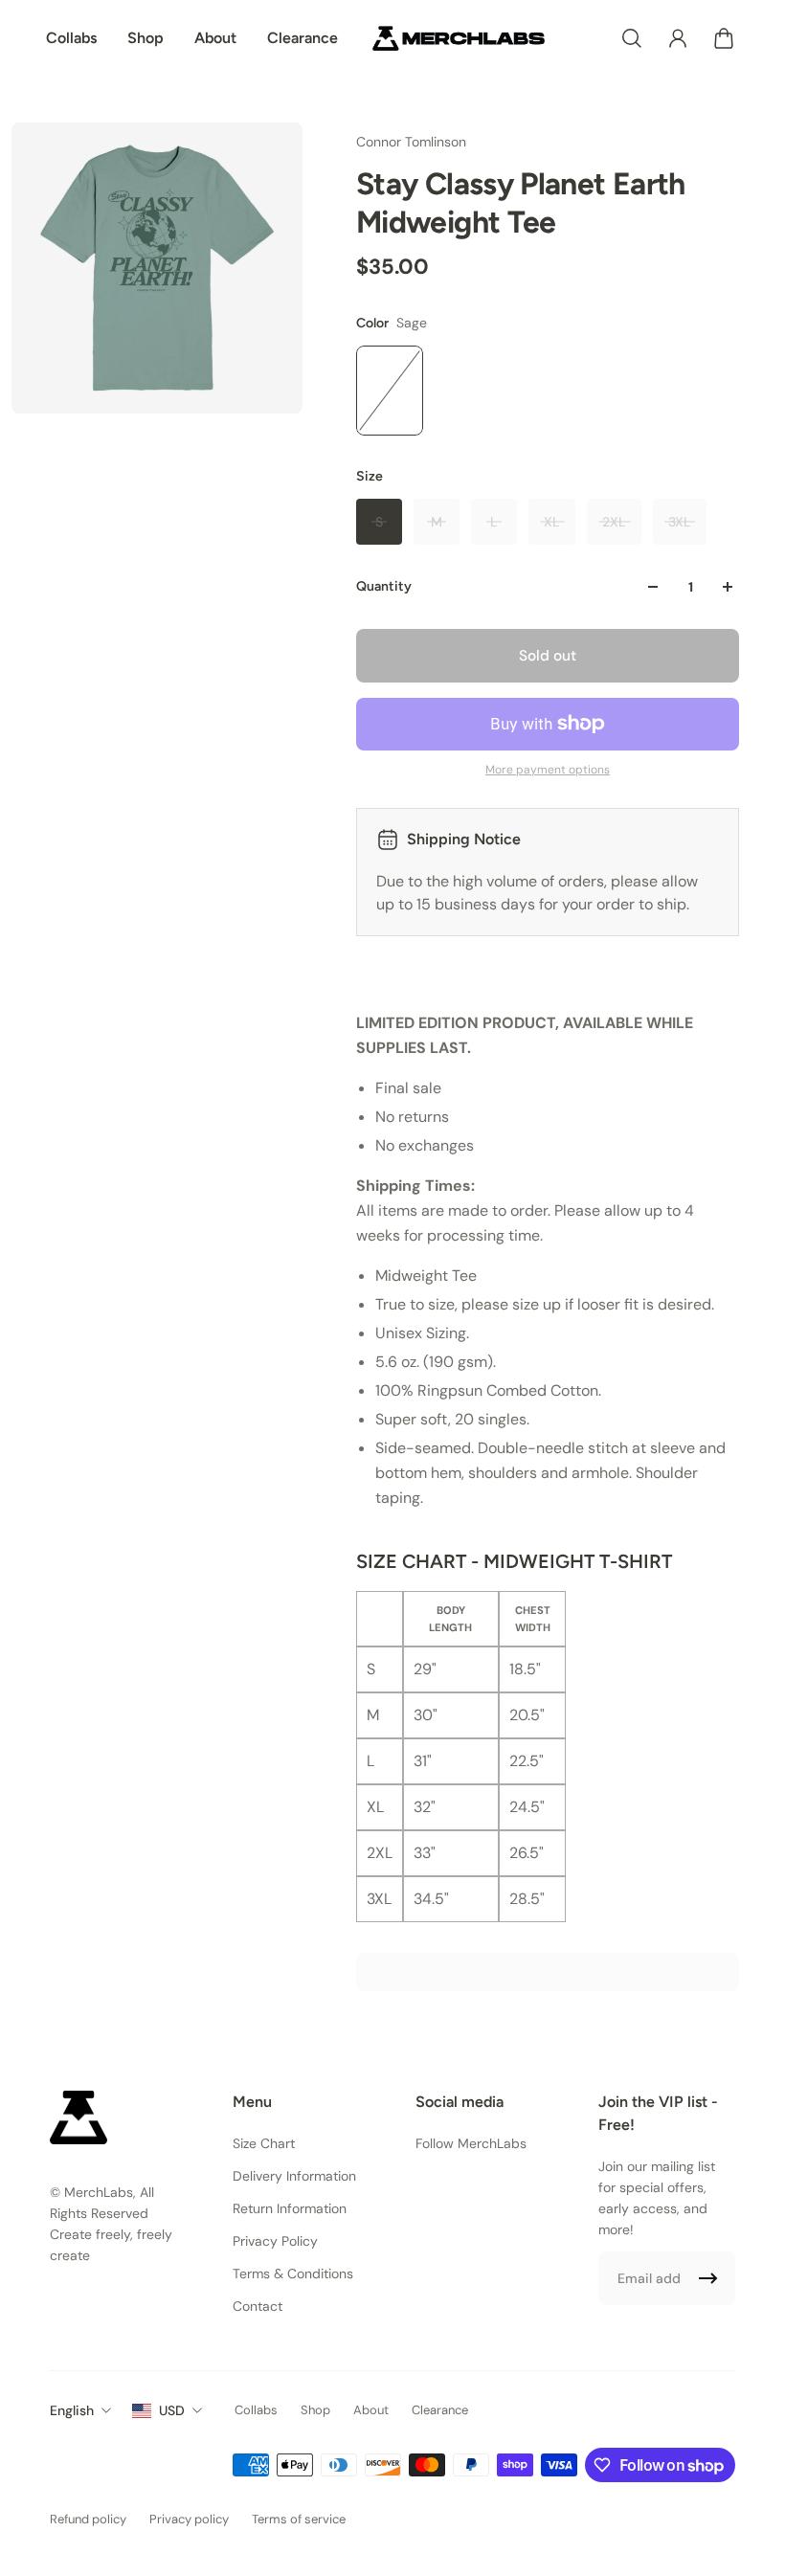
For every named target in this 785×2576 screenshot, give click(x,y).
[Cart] (724, 38)
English (72, 2410)
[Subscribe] (708, 2278)
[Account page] (678, 38)
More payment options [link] (548, 770)
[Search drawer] (632, 38)
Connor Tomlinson (411, 142)
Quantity (384, 586)
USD (172, 2410)
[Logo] (459, 38)
